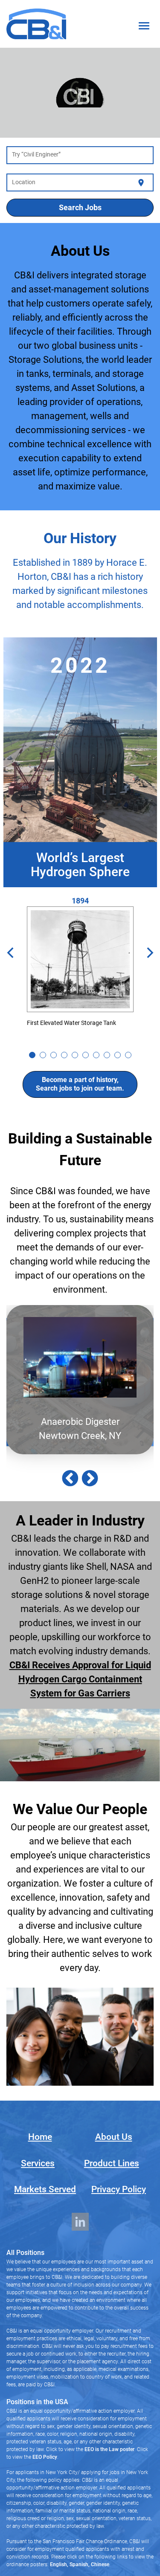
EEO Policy (45, 2457)
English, (59, 2564)
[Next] (149, 954)
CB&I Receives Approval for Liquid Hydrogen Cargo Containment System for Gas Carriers (80, 1679)
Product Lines (112, 2163)
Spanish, (79, 2564)
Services (38, 2163)
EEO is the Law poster (109, 2449)
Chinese (99, 2564)
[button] (70, 1479)
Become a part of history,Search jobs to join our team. (80, 1084)
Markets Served (45, 2189)
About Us (114, 2137)
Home (40, 2137)
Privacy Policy (119, 2189)
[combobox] (80, 156)
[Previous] (11, 954)
